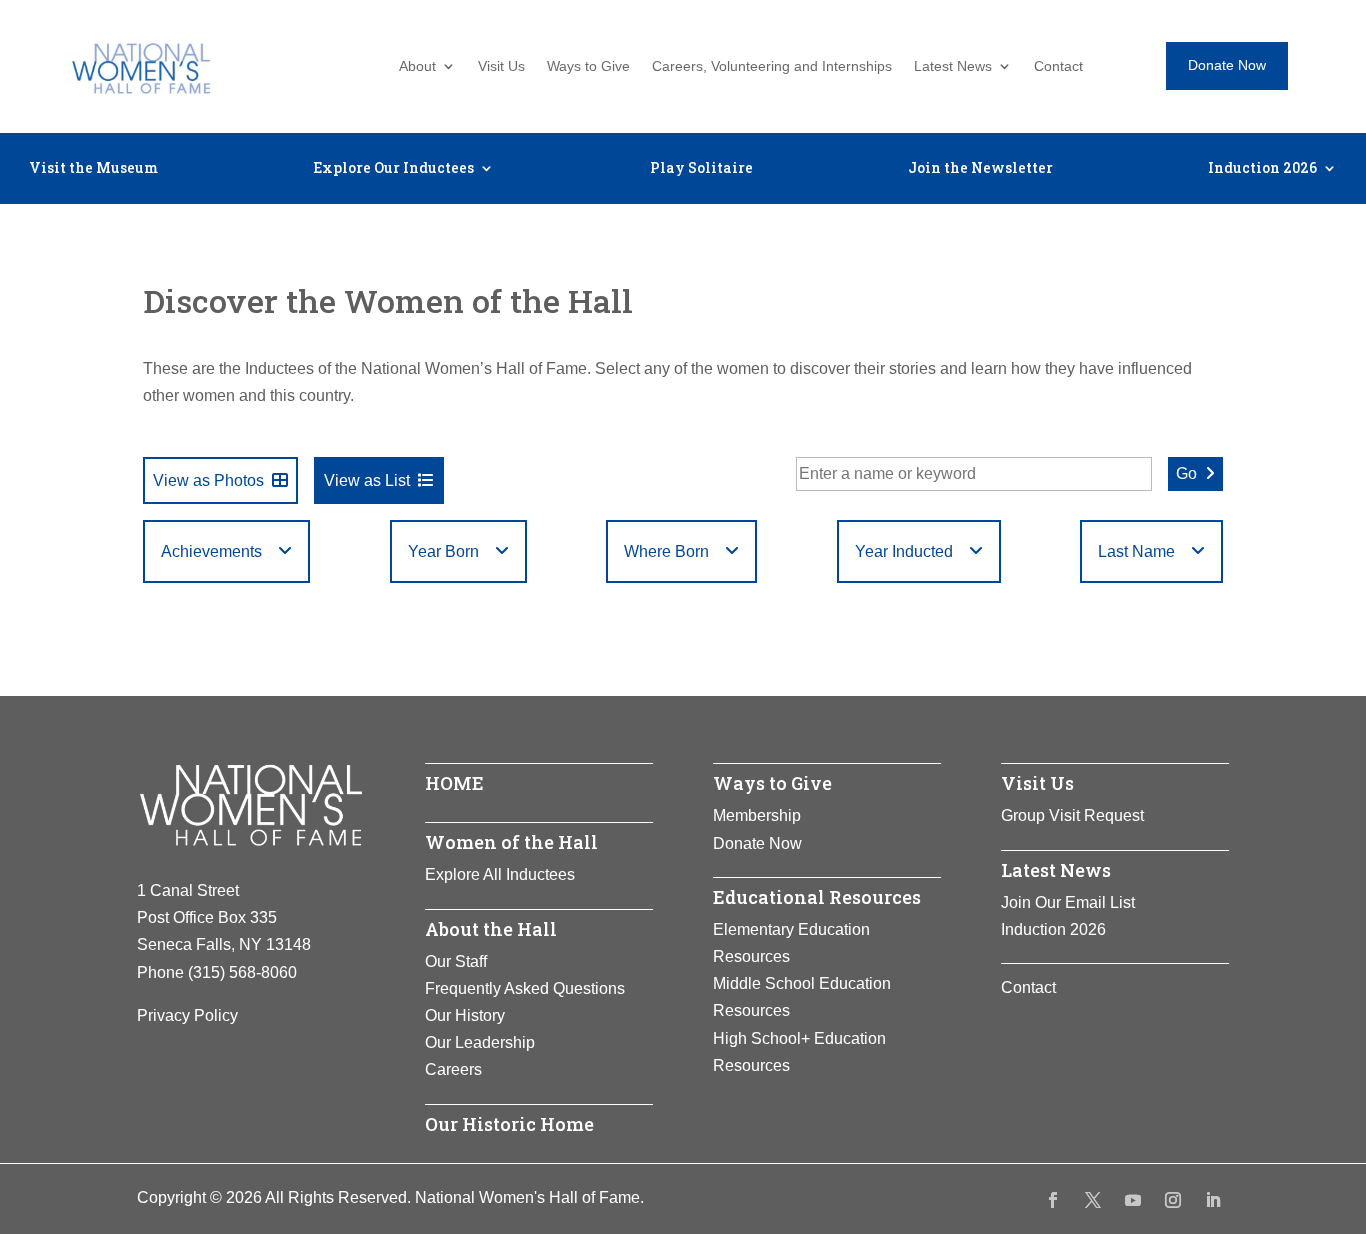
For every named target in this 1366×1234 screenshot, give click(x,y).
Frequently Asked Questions (525, 988)
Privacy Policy (187, 1015)
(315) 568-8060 (242, 972)
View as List (367, 480)
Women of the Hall (511, 842)
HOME (454, 783)
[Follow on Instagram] (1173, 1200)
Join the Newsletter (980, 169)
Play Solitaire (701, 169)
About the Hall (491, 929)
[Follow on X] (1093, 1200)
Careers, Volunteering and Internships (772, 66)
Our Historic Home (509, 1124)
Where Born (666, 551)
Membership (757, 815)
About (417, 66)
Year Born (443, 551)
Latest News (953, 66)
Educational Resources (817, 897)
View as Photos (208, 480)
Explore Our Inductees (393, 169)
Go (1186, 473)
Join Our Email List (1068, 902)
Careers (453, 1069)
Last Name (1136, 551)
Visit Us (501, 66)
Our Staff (456, 961)
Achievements (211, 551)
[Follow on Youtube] (1133, 1200)
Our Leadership (480, 1042)
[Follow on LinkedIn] (1213, 1200)
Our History (465, 1015)
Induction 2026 (1262, 169)
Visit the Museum (93, 169)
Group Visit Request (1072, 815)
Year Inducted (904, 551)
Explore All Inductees (500, 874)
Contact (1058, 66)
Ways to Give (588, 66)
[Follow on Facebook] (1053, 1200)
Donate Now (1227, 65)
